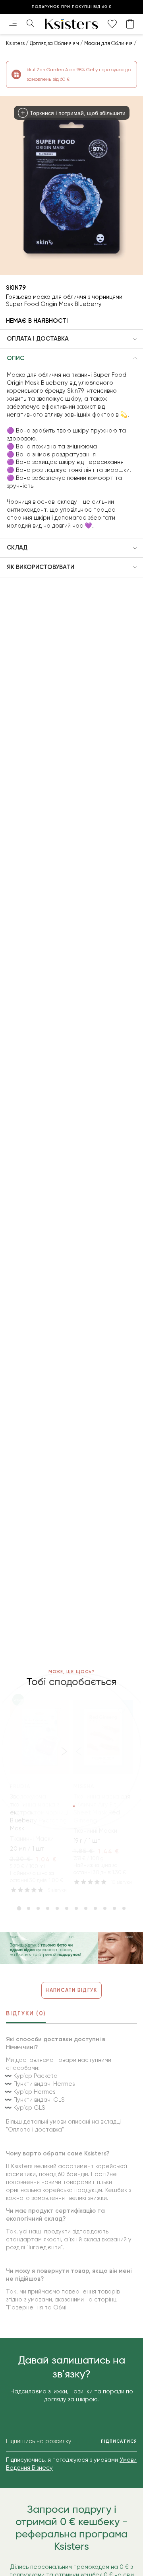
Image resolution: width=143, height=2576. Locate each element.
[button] (71, 339)
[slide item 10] (105, 1908)
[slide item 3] (38, 1908)
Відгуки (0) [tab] (26, 2013)
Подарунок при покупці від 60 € (72, 7)
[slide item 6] (67, 1908)
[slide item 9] (95, 1908)
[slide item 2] (29, 1908)
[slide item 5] (57, 1908)
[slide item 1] (19, 1908)
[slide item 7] (76, 1908)
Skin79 (16, 288)
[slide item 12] (124, 1908)
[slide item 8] (86, 1908)
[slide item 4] (48, 1908)
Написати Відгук (71, 1990)
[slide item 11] (114, 1908)
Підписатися (119, 2441)
